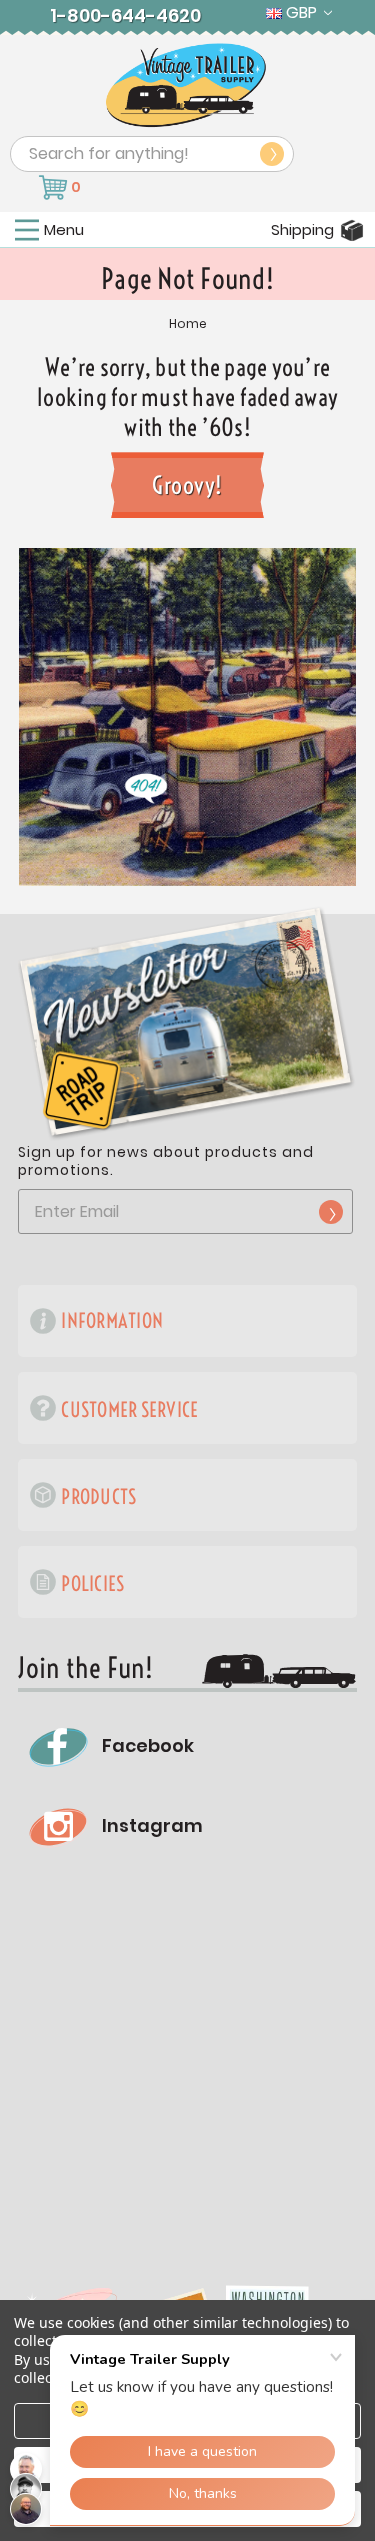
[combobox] (152, 154)
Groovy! (187, 485)
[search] (272, 154)
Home (188, 324)
